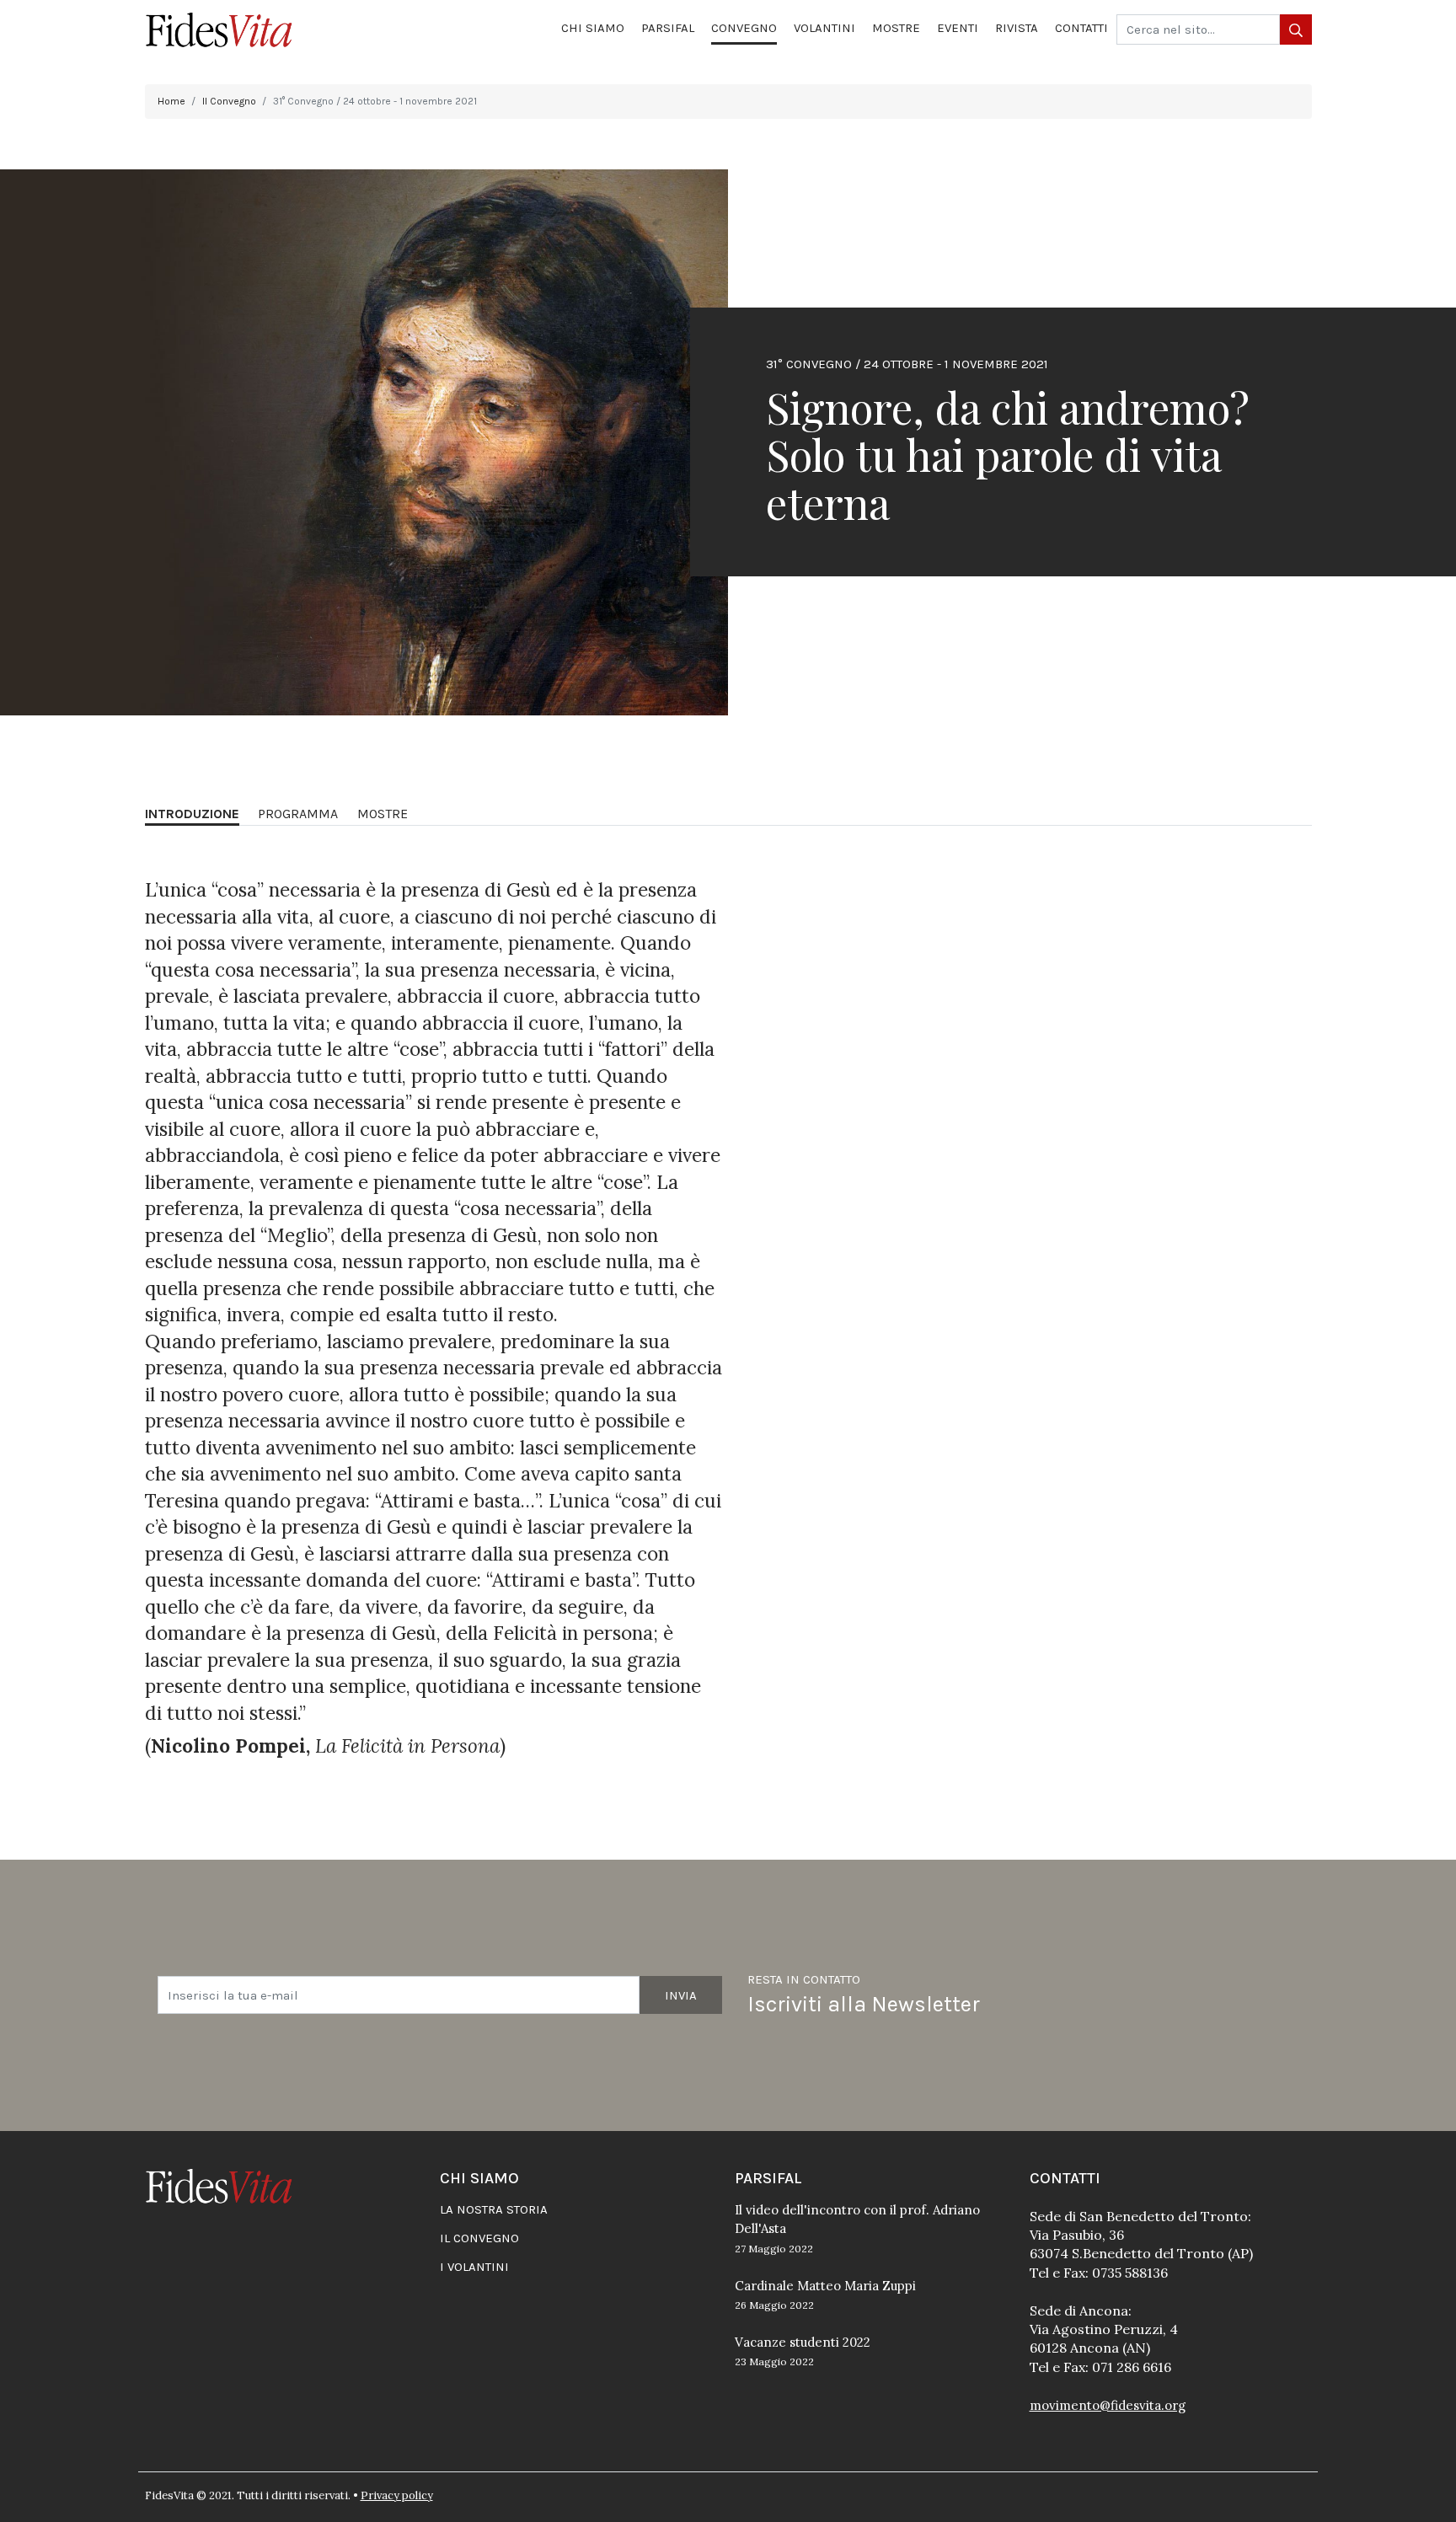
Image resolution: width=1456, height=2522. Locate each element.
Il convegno (479, 2238)
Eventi (958, 28)
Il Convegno (229, 101)
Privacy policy (397, 2495)
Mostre (896, 28)
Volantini (824, 28)
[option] (728, 442)
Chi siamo (593, 28)
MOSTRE (383, 814)
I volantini (474, 2267)
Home (171, 101)
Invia (681, 1995)
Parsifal (668, 28)
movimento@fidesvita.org (1108, 2405)
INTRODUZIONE (192, 814)
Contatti (1081, 28)
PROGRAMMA (298, 814)
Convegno (744, 28)
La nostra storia (494, 2209)
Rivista (1017, 28)
